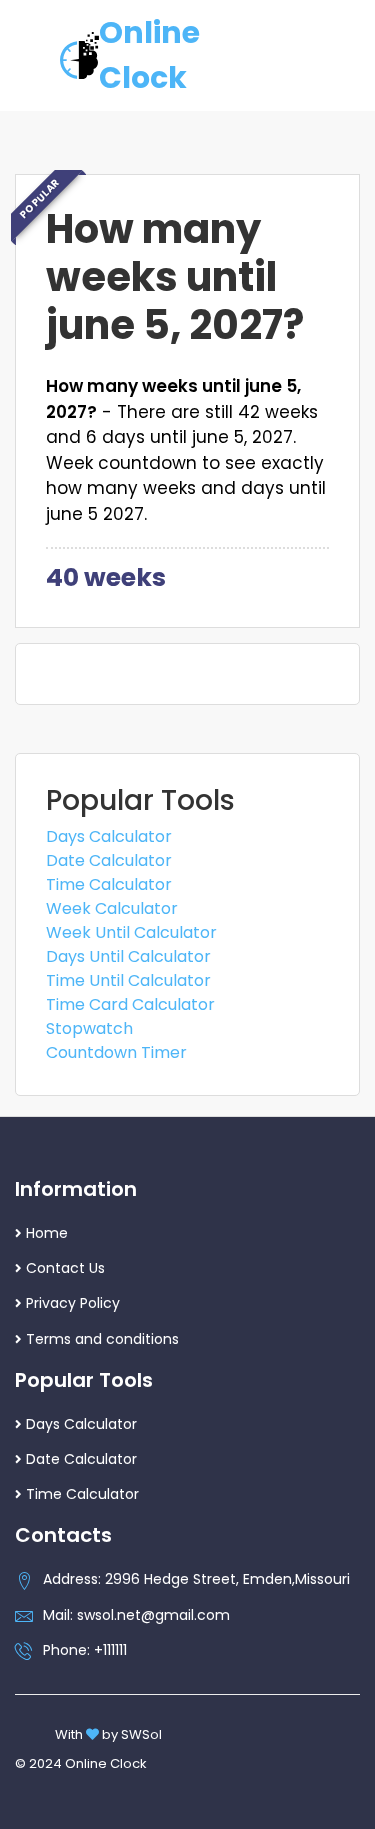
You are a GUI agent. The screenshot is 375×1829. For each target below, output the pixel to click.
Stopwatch (89, 1028)
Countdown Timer (116, 1052)
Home (47, 1233)
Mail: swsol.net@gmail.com (136, 1615)
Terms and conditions (102, 1339)
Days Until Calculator (128, 956)
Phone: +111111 (85, 1650)
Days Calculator (109, 836)
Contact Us (65, 1268)
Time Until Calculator (128, 980)
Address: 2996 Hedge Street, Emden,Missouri (196, 1579)
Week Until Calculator (131, 932)
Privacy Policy (73, 1303)
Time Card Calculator (130, 1004)
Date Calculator (109, 860)
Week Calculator (112, 908)
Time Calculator (109, 884)
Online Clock (149, 55)
